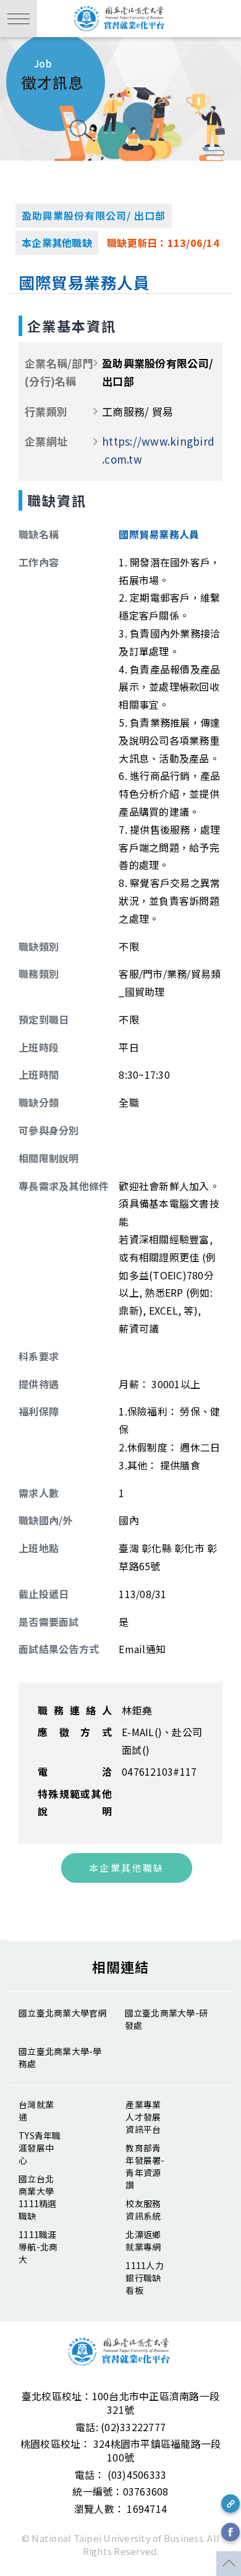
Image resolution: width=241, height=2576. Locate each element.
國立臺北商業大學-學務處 (60, 2057)
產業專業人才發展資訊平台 (143, 2117)
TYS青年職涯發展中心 (40, 2148)
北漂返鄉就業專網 (143, 2241)
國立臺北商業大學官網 (63, 2013)
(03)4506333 (137, 2474)
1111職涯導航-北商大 (38, 2247)
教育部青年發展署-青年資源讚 (145, 2166)
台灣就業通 (36, 2111)
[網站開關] (19, 19)
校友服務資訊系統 (143, 2210)
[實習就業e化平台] (120, 19)
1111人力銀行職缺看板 (145, 2278)
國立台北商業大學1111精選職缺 (38, 2197)
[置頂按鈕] (229, 2564)
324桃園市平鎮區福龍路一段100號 (157, 2450)
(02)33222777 (133, 2427)
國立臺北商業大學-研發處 (167, 2019)
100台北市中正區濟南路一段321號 (156, 2403)
